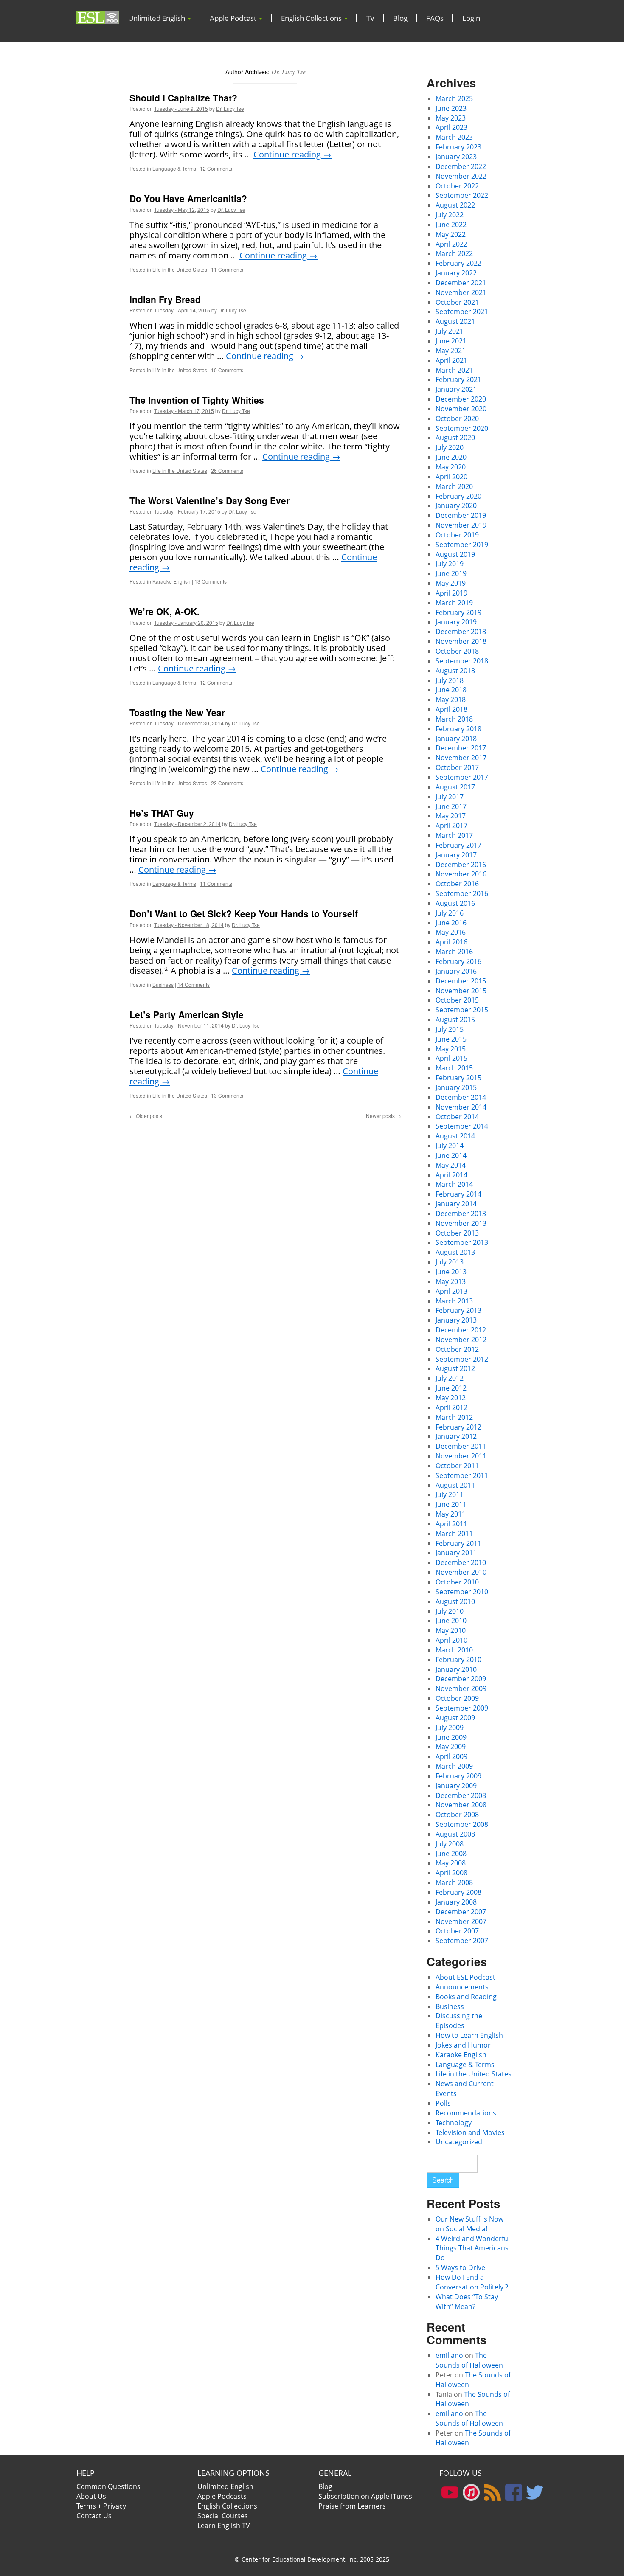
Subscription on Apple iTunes (365, 2496)
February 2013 (458, 1310)
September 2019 (462, 545)
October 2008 (457, 1815)
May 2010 (451, 1630)
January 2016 (456, 971)
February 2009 (458, 1776)
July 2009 (450, 1728)
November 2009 (461, 1688)
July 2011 (450, 1494)
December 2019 (461, 515)
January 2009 (456, 1786)
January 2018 (456, 739)
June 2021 (451, 341)
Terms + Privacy (101, 2506)
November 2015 (461, 991)
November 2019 (461, 525)
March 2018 (454, 719)
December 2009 (461, 1679)
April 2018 (451, 709)
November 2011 (461, 1456)
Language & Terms (174, 168)
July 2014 (450, 1146)
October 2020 (457, 419)
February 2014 (458, 1194)
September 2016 (462, 893)
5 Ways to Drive (460, 2267)
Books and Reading (466, 1997)
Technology (454, 2123)
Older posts (146, 1116)
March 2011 (454, 1534)
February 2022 (458, 263)
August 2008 (455, 1834)
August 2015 (455, 1020)
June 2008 (451, 1854)
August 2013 (455, 1252)
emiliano (449, 2355)
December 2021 (461, 283)
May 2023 (451, 118)
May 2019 (451, 583)
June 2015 (451, 1039)
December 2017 (461, 748)
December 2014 (461, 1097)
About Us (91, 2496)
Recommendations (466, 2113)
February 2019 (458, 612)
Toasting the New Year (177, 712)
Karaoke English (171, 581)
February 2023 (458, 147)
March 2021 (454, 370)
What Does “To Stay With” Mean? (467, 2302)
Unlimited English (157, 18)
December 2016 (461, 865)
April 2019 (451, 593)
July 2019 (450, 564)
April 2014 (451, 1175)
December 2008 (461, 1795)
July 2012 (450, 1378)
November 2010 (461, 1572)
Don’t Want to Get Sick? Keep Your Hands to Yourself (244, 913)
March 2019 (454, 603)
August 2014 (455, 1136)
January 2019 (456, 622)
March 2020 (454, 486)
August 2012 (455, 1368)
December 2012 (461, 1330)
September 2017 (462, 777)
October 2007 (457, 1931)
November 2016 (461, 874)
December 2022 (461, 166)
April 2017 (451, 826)
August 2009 (455, 1718)
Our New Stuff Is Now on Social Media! (469, 2224)
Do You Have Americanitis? (188, 198)
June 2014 (451, 1155)
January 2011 (456, 1553)
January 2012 (456, 1436)
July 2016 (450, 913)
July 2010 (450, 1611)
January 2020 (456, 506)
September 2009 (462, 1708)
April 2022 (451, 244)
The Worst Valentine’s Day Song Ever (209, 500)
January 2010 (456, 1669)
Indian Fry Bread (165, 299)
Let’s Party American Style (187, 1014)
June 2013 (451, 1272)
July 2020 (450, 447)
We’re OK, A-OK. (164, 611)
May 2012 (451, 1398)
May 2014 (451, 1165)
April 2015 (451, 1058)
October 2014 (457, 1117)
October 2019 (457, 535)
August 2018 (455, 671)
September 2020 (462, 428)
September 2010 (462, 1592)
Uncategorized (459, 2142)
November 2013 (461, 1223)
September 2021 (462, 312)
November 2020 (461, 409)
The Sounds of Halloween (469, 2360)
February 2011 (458, 1543)
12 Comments (216, 168)
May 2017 (451, 816)
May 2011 (451, 1514)
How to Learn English (469, 2035)
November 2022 (461, 176)
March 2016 (454, 952)
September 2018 (462, 661)
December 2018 (461, 632)
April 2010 (451, 1640)
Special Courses (223, 2516)
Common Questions (108, 2486)
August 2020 (455, 438)
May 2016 (451, 932)
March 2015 (454, 1068)
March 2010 (454, 1650)
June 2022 (451, 225)
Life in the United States (180, 269)
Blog (400, 18)
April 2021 (451, 360)
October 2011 (457, 1466)
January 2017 (456, 855)
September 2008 (462, 1824)
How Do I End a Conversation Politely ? (472, 2282)
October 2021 (457, 302)
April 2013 (451, 1291)
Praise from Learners (352, 2506)
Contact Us (94, 2516)
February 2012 (458, 1427)
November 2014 (461, 1107)
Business (163, 985)
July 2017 (450, 797)
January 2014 (456, 1204)
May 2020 (451, 467)
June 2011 (451, 1504)
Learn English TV (224, 2525)
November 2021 (461, 292)
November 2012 (461, 1340)
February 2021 (458, 379)
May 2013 (451, 1281)
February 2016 (458, 961)
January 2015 (456, 1087)
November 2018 (461, 641)
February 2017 (458, 845)
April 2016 (451, 942)
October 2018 (457, 651)
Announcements (462, 1987)
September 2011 (462, 1475)
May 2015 (451, 1049)
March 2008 (454, 1882)
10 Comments (227, 370)
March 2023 (454, 137)
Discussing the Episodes (459, 2021)
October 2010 (457, 1582)
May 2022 (451, 234)
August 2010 (455, 1601)
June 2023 (451, 108)
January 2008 (456, 1902)
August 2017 (455, 787)
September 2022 (462, 195)
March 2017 (454, 835)
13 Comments (211, 581)
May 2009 (451, 1747)
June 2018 (451, 690)
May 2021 (451, 351)
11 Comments (227, 269)
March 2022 (454, 253)
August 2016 (455, 903)
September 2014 (462, 1126)
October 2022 (457, 186)
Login (471, 18)
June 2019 (451, 573)
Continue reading (292, 154)
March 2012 (454, 1417)
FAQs (435, 18)
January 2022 (456, 273)
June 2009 (451, 1737)
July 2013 (450, 1262)
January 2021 (456, 389)
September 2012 (462, 1359)
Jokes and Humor (463, 2045)
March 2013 (454, 1301)
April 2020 (451, 477)
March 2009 (454, 1766)
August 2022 (455, 205)
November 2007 (461, 1921)
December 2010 (461, 1562)
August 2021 (455, 321)
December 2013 (461, 1214)
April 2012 (451, 1407)
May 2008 (451, 1863)
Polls (443, 2103)
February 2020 (458, 496)
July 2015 (450, 1029)
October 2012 (457, 1349)
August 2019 (455, 554)
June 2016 (451, 923)
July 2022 (450, 215)
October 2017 (457, 767)
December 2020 (461, 399)
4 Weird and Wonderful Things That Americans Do (473, 2248)
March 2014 (454, 1184)
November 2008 (461, 1805)
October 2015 (457, 1000)
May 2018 (451, 699)
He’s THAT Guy (162, 813)
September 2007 (462, 1941)
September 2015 (462, 1010)
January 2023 (456, 157)
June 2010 (451, 1621)
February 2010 (458, 1660)
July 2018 (450, 680)
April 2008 (451, 1873)
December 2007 (461, 1912)
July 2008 (450, 1844)
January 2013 (456, 1320)
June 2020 (451, 457)
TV (370, 18)
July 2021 (450, 331)
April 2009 (451, 1756)
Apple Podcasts (222, 2496)
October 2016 (457, 884)
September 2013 (462, 1242)
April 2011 (451, 1524)
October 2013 (457, 1233)
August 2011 (455, 1485)
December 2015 (461, 981)
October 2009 (457, 1698)
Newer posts (384, 1116)
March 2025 (454, 98)
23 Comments (227, 783)
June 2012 (451, 1388)
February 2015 (458, 1078)
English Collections (312, 18)
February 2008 (458, 1892)
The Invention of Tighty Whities (197, 400)
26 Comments (227, 471)
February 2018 (458, 729)
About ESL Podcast (465, 1977)
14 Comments (194, 985)
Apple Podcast (234, 18)
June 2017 (451, 806)
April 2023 (451, 127)
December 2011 (461, 1446)
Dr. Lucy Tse (288, 72)
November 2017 (461, 758)
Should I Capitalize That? (183, 98)
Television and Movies (470, 2132)
